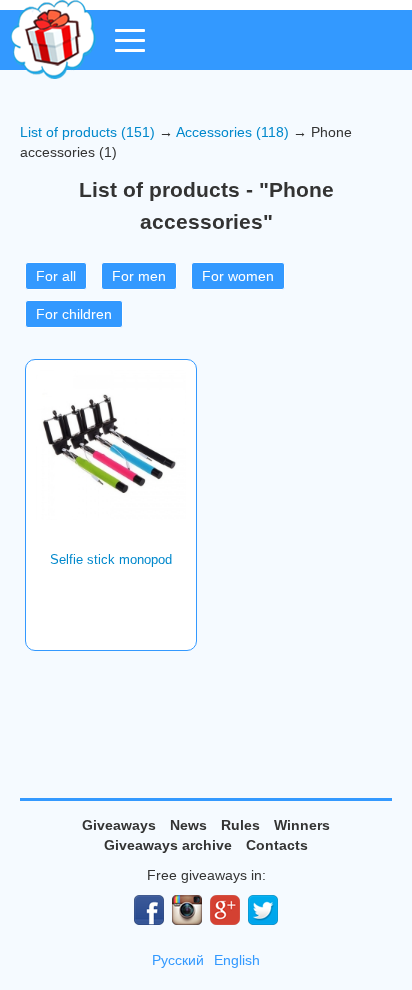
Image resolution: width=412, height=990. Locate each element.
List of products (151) (87, 132)
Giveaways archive (168, 845)
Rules (240, 825)
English (237, 960)
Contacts (277, 845)
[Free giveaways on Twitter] (263, 910)
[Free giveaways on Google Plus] (225, 910)
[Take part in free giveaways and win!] (53, 39)
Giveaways (119, 825)
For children (74, 314)
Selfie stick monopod (111, 559)
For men (139, 276)
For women (238, 276)
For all (56, 276)
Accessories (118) (232, 132)
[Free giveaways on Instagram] (187, 910)
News (188, 825)
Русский (178, 960)
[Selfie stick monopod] (111, 445)
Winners (302, 825)
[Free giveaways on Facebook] (149, 910)
